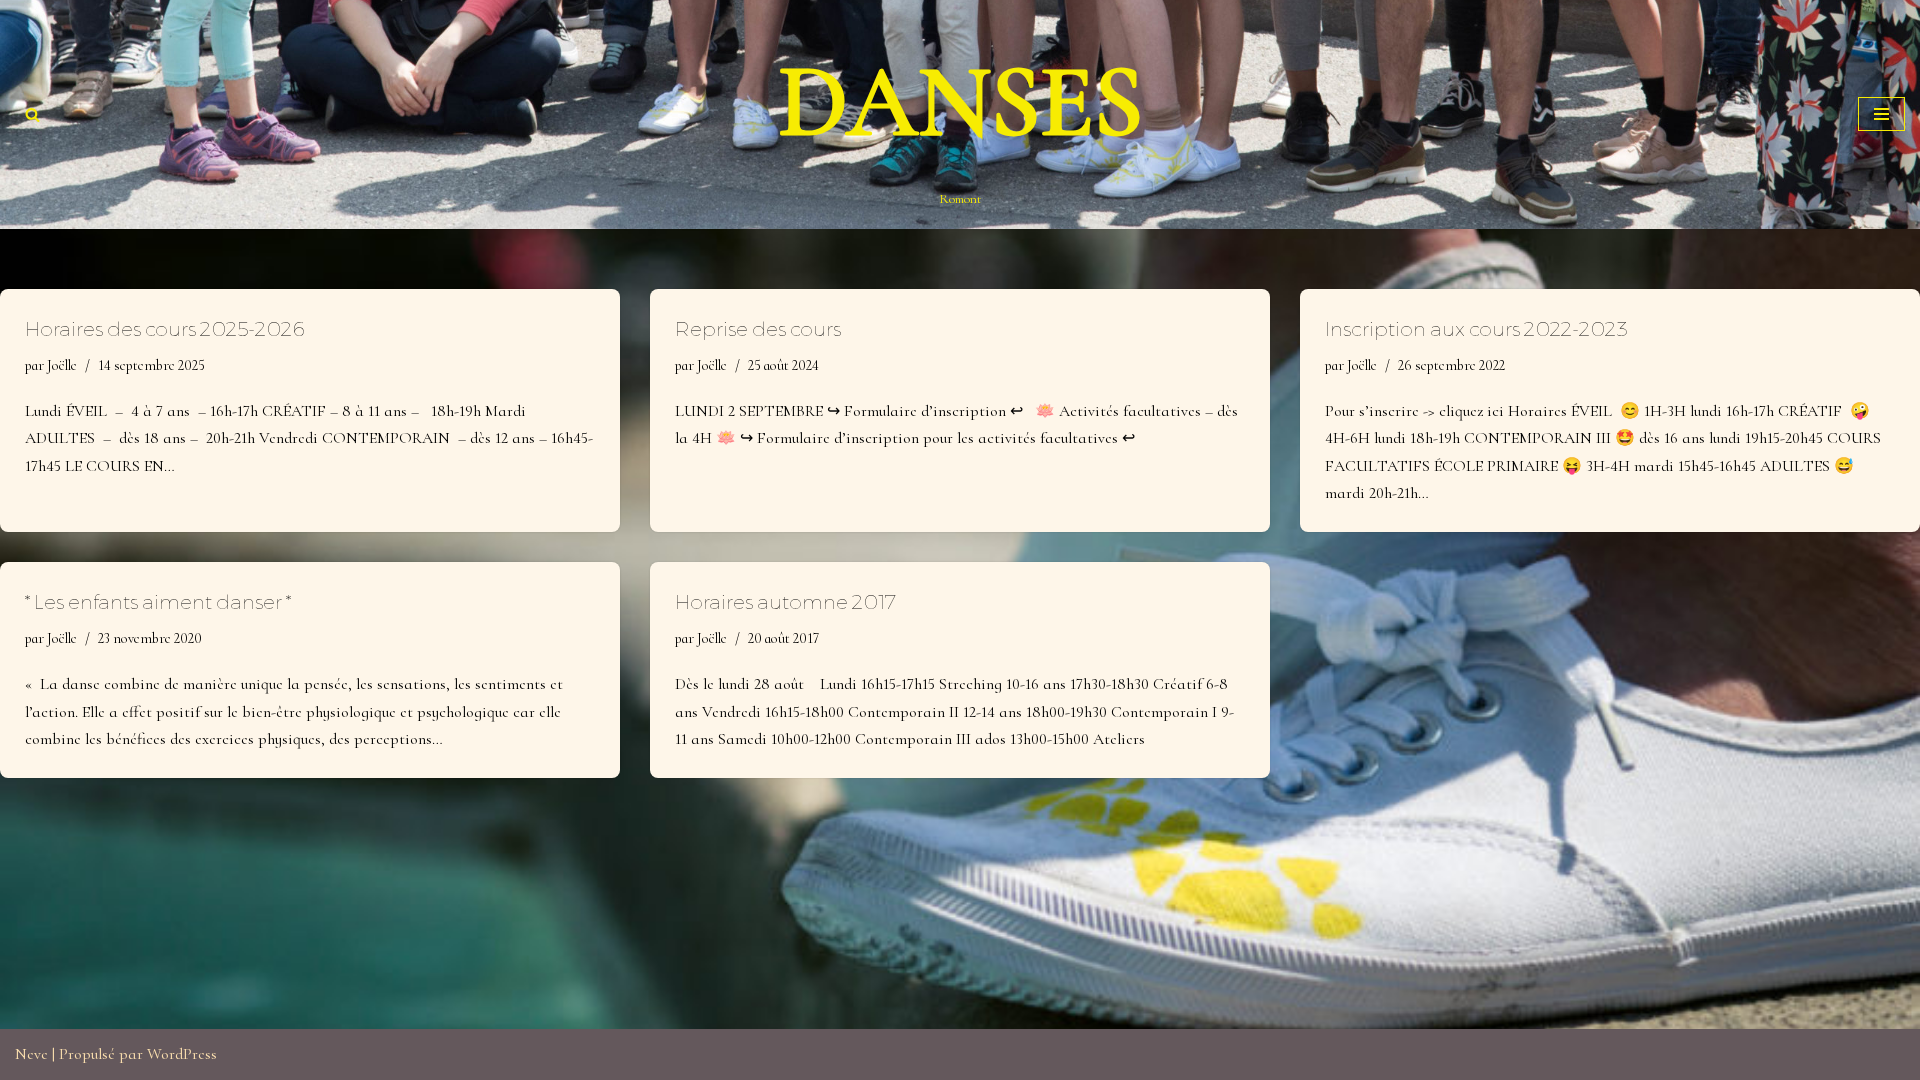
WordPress (182, 1054)
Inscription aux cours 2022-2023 (1476, 329)
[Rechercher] (32, 114)
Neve (31, 1054)
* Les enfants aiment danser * (158, 602)
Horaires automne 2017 (785, 602)
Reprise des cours (758, 329)
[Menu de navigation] (1881, 114)
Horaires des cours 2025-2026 (165, 329)
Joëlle (62, 365)
